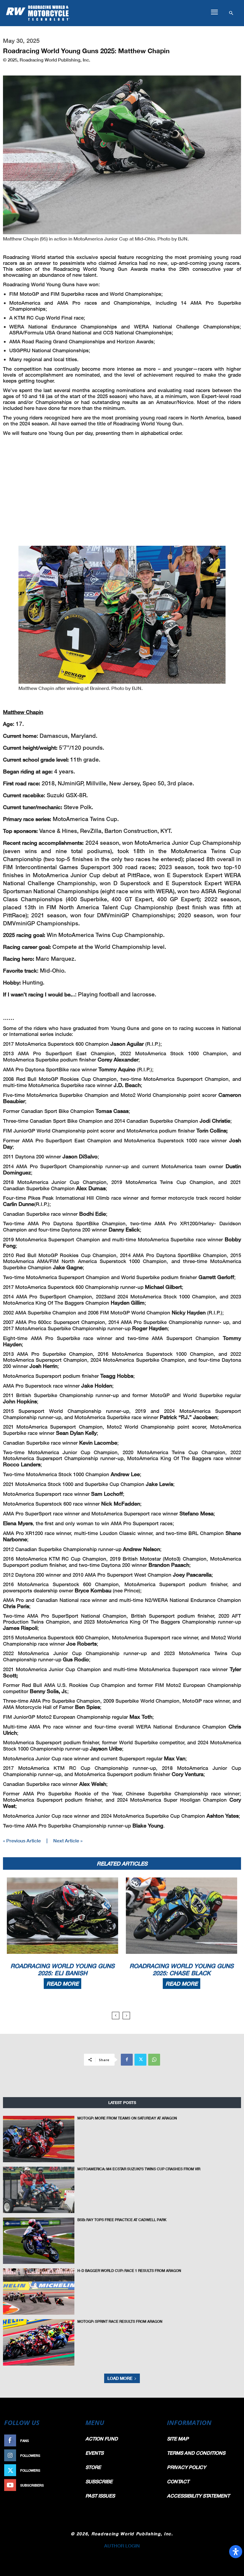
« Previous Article (22, 1840)
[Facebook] (127, 2060)
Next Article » (68, 1840)
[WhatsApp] (154, 2060)
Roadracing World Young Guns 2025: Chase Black (182, 1969)
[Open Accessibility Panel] (236, 2552)
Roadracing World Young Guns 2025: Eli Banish (62, 1969)
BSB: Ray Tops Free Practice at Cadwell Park (122, 2220)
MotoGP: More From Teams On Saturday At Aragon (127, 2118)
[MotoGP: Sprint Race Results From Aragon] (39, 2342)
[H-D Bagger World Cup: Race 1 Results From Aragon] (39, 2292)
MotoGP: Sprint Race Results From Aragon (120, 2321)
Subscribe (68, 2485)
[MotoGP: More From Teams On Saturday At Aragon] (39, 2139)
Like (73, 2441)
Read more (62, 1984)
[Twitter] (140, 2060)
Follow (70, 2455)
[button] (214, 12)
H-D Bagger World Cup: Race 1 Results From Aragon (129, 2271)
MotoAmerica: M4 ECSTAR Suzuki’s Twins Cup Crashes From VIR (139, 2169)
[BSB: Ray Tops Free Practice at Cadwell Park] (39, 2241)
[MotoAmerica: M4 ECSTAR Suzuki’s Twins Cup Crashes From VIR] (39, 2190)
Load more (120, 2378)
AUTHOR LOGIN (122, 2546)
